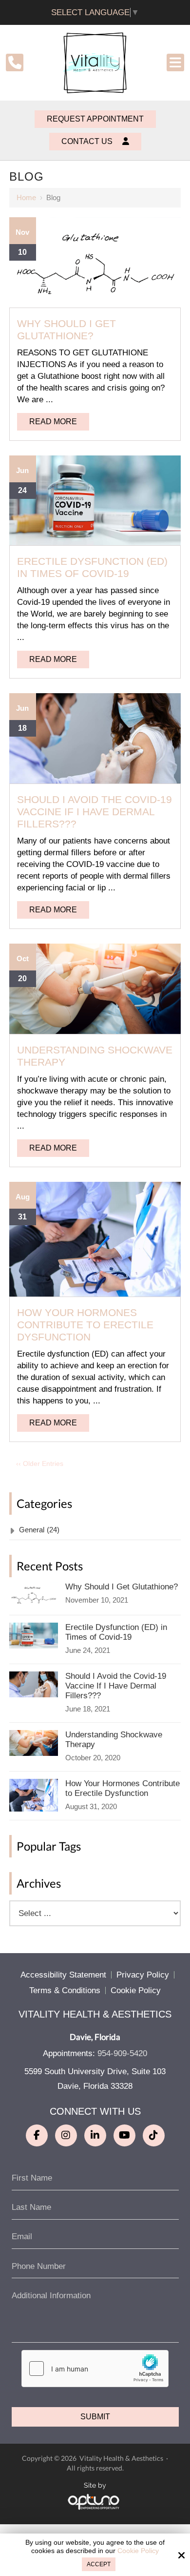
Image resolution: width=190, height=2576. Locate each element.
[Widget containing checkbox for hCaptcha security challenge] (95, 2369)
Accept (99, 2564)
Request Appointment (95, 119)
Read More (53, 422)
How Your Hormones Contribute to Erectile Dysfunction (85, 1325)
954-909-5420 (122, 2053)
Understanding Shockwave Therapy (114, 1740)
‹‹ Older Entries (40, 1463)
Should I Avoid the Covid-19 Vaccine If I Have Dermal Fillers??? (95, 812)
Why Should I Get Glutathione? (66, 330)
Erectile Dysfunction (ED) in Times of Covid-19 (92, 567)
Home (26, 197)
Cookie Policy (138, 2551)
